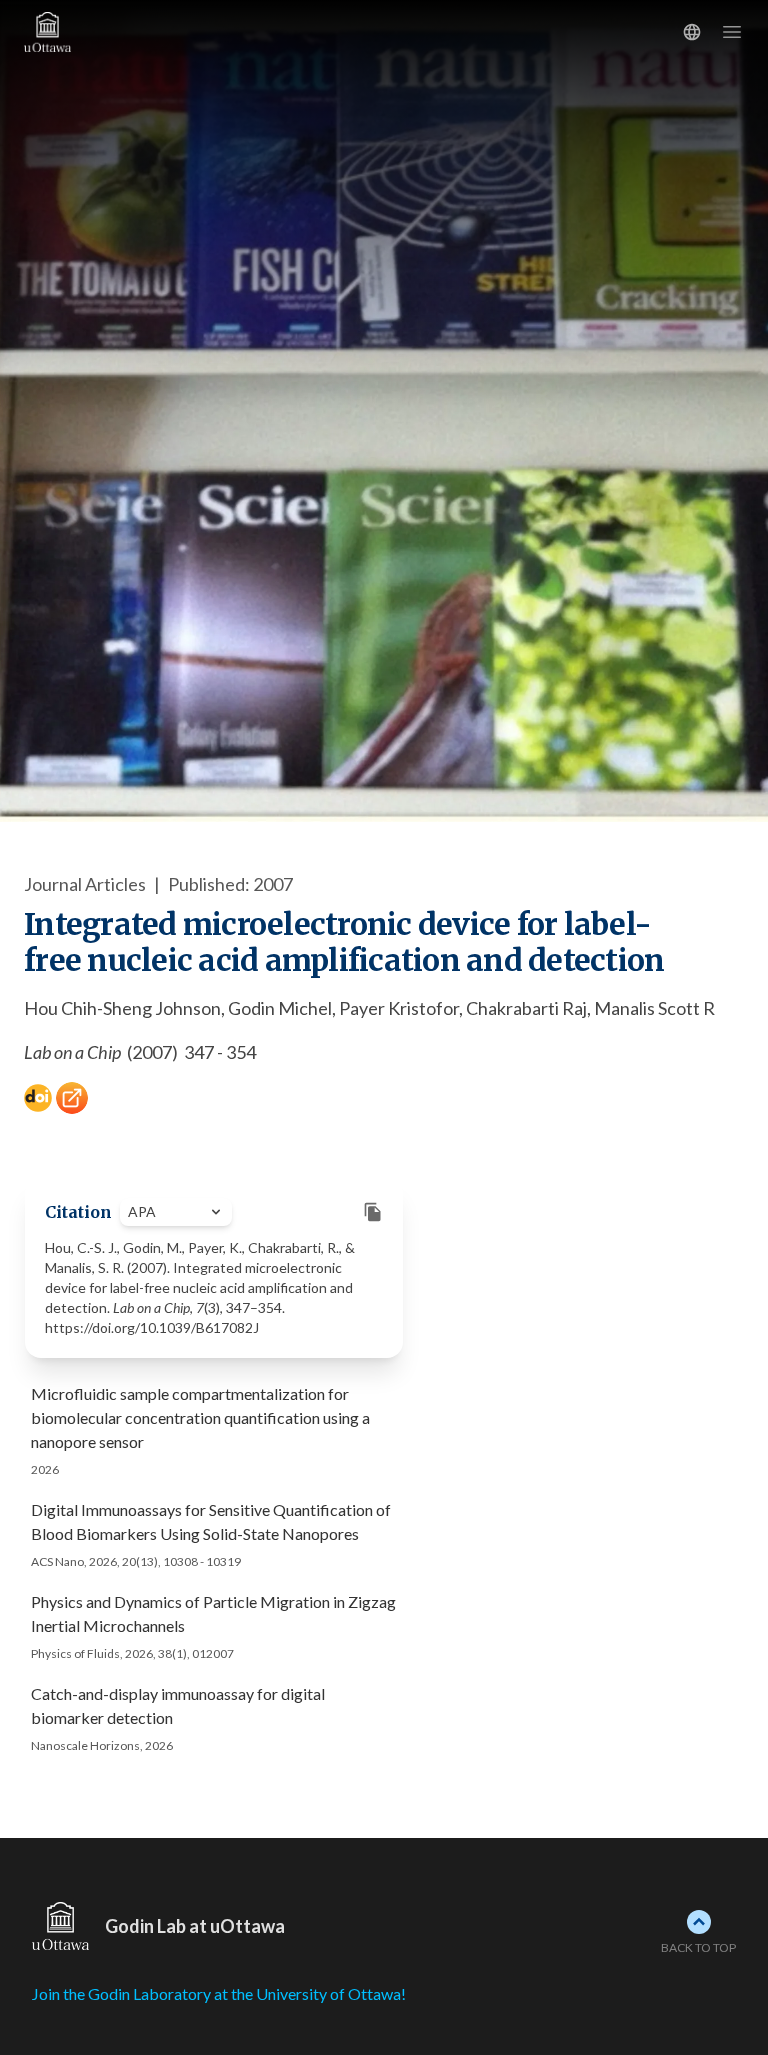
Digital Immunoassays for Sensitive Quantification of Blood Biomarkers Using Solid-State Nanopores (211, 1521)
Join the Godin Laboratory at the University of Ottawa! (219, 1993)
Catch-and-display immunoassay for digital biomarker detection (178, 1705)
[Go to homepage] (88, 32)
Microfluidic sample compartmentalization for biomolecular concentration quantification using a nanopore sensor (200, 1417)
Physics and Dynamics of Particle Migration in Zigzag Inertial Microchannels (213, 1613)
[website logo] (60, 1926)
